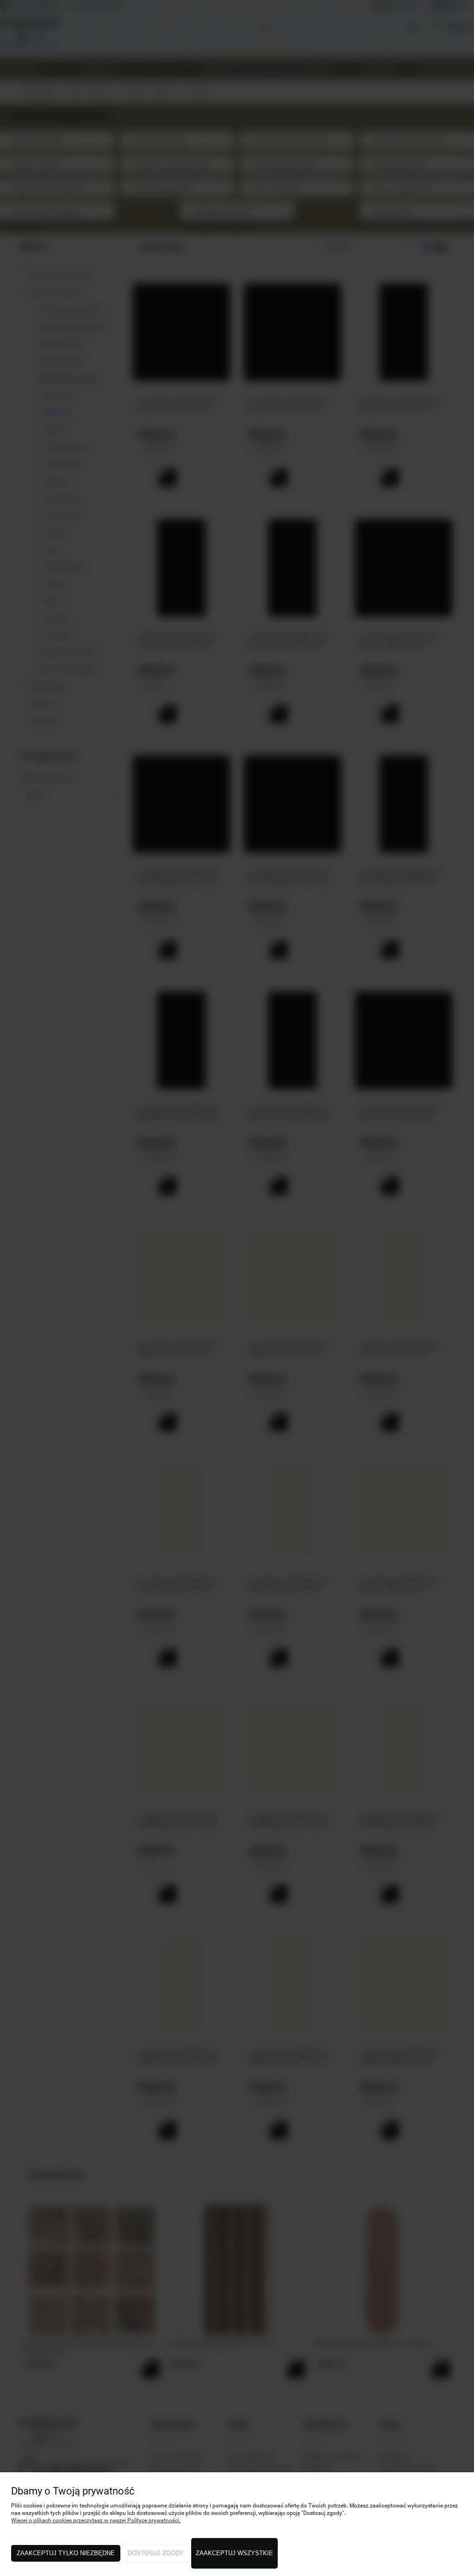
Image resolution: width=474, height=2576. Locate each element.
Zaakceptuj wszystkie (234, 2553)
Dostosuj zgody (156, 2553)
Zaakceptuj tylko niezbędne (66, 2553)
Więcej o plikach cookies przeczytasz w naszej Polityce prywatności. (96, 2520)
